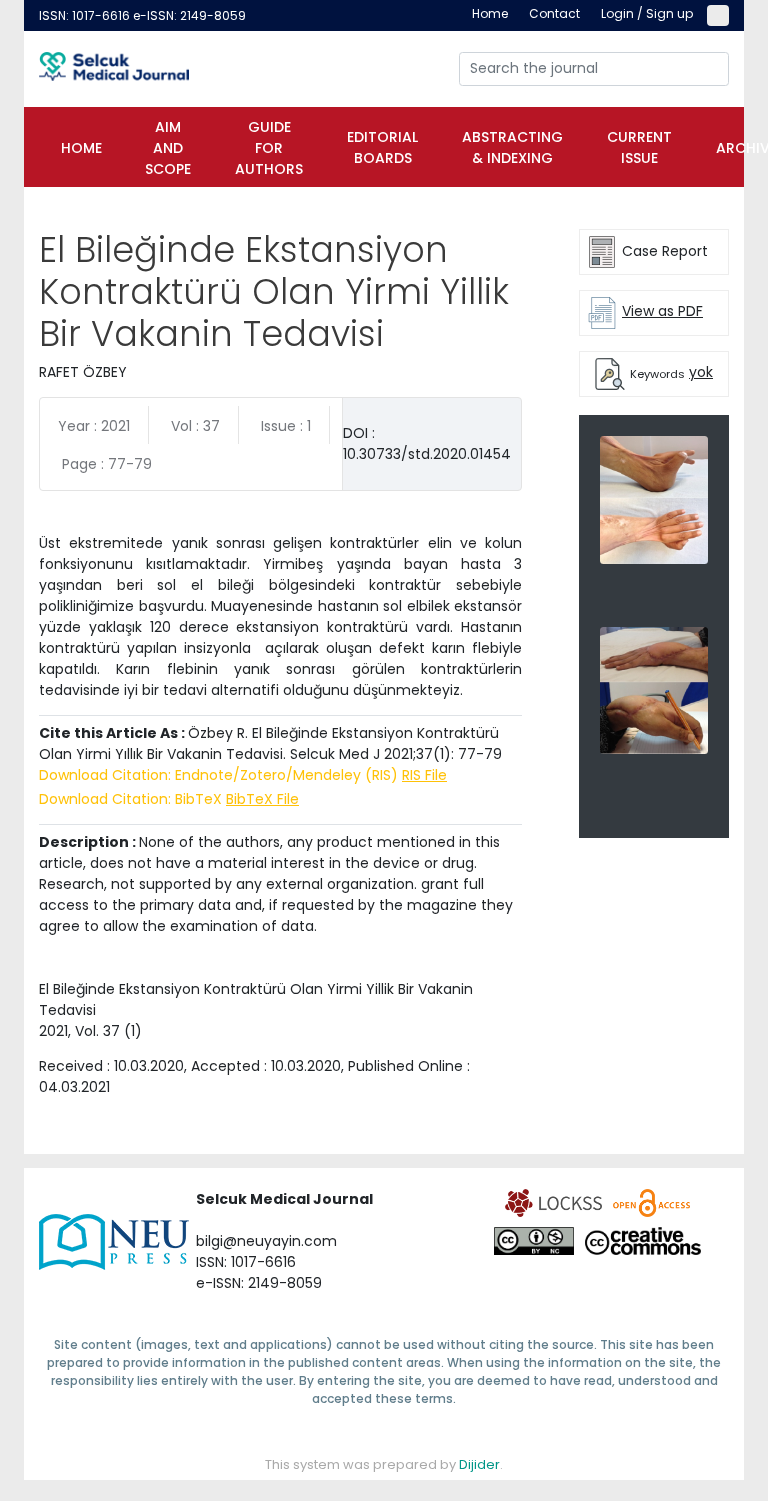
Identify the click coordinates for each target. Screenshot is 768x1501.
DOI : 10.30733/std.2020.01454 (427, 443)
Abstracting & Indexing (512, 147)
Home (81, 148)
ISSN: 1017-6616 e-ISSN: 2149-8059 (142, 15)
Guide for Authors (269, 148)
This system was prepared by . (384, 1464)
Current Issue (639, 147)
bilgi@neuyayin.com (266, 1241)
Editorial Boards (382, 147)
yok (701, 372)
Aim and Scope (168, 148)
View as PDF (662, 311)
